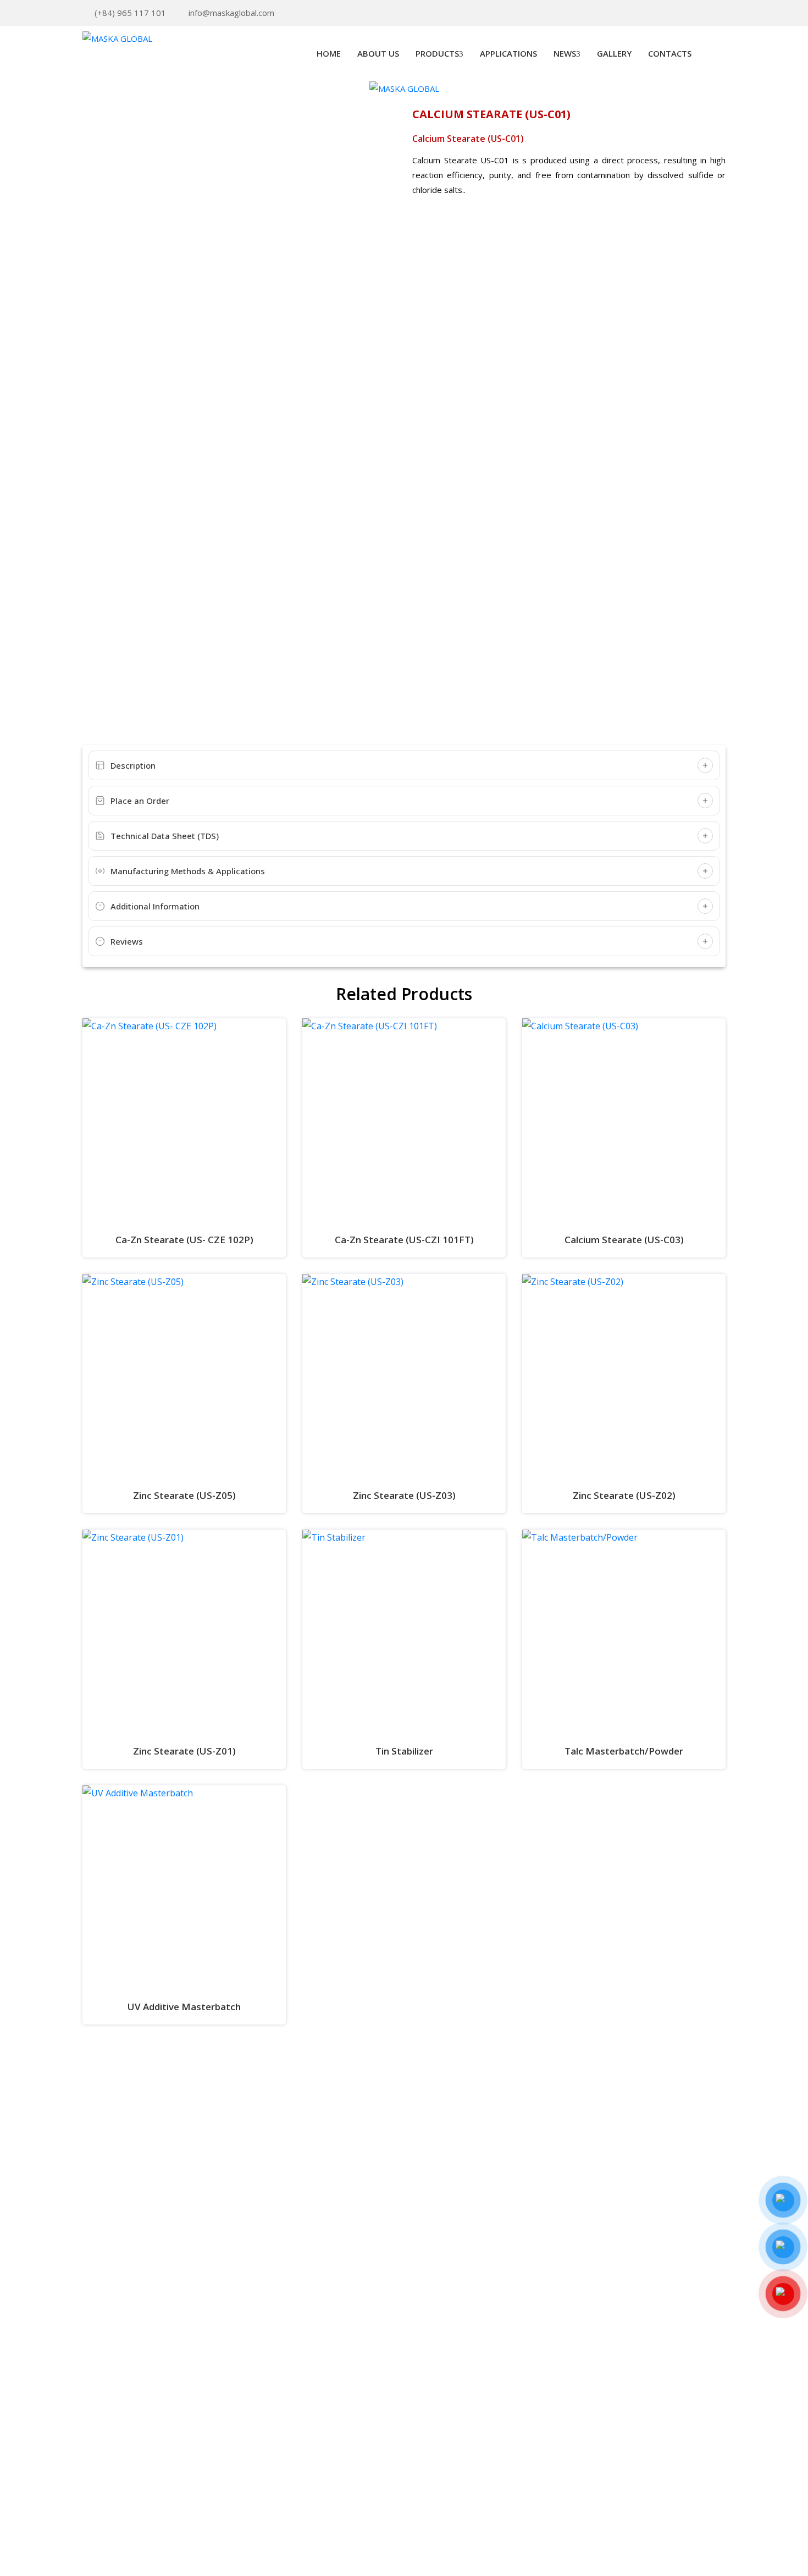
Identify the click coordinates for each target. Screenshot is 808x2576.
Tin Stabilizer (404, 1751)
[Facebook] (671, 13)
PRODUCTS (437, 53)
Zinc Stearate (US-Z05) (184, 1495)
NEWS (565, 53)
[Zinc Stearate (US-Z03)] (404, 1376)
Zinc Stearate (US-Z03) (404, 1495)
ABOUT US (378, 53)
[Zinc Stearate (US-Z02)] (624, 1376)
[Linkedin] (688, 13)
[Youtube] (705, 13)
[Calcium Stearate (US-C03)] (624, 1120)
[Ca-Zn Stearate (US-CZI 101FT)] (404, 1120)
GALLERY (614, 53)
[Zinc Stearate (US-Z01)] (184, 1631)
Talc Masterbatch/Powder (624, 1751)
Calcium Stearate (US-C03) (624, 1240)
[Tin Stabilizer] (404, 1631)
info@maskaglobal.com (231, 13)
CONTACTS (670, 53)
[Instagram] (722, 13)
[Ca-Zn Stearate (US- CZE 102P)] (184, 1120)
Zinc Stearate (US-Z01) (184, 1751)
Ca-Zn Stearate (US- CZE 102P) (184, 1240)
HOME (329, 53)
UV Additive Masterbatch (184, 2007)
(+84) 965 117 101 (130, 13)
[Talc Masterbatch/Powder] (624, 1631)
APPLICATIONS (508, 53)
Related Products (404, 994)
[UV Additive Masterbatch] (184, 1887)
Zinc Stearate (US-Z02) (624, 1495)
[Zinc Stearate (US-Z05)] (184, 1376)
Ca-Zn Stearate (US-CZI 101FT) (404, 1240)
